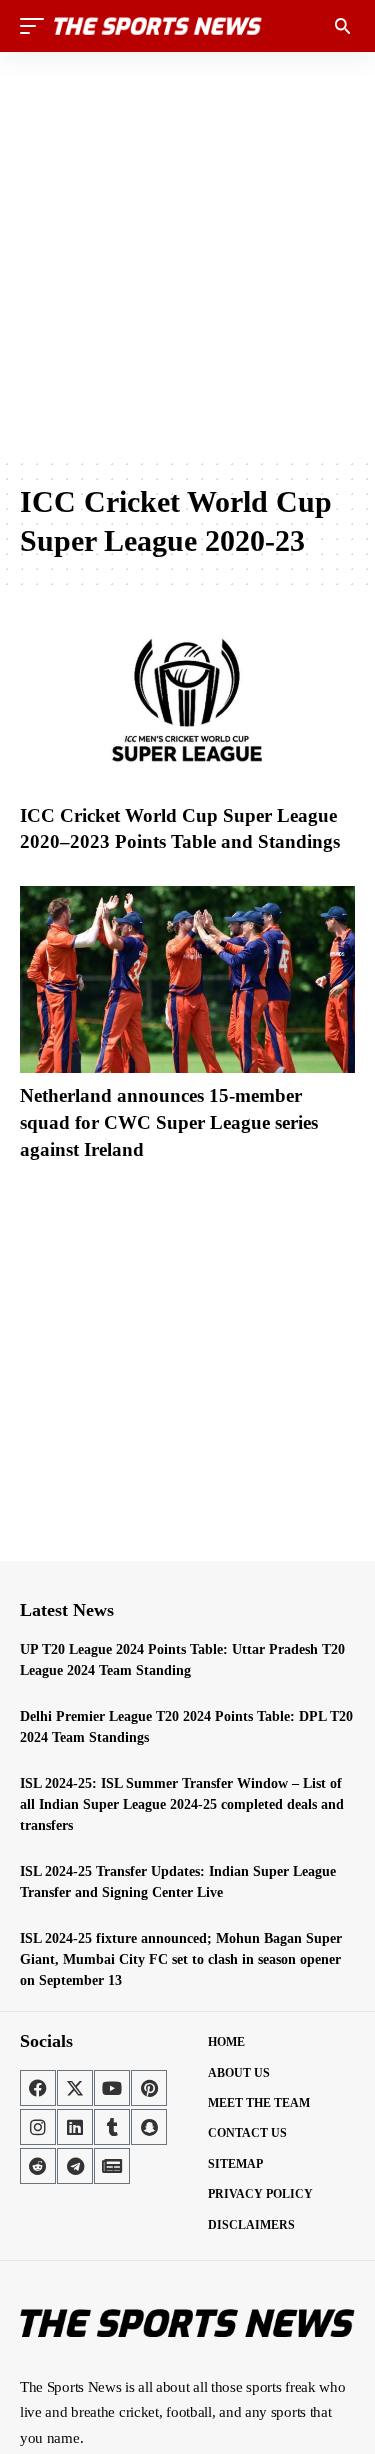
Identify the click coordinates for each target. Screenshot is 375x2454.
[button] (37, 26)
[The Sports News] (158, 26)
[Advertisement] (187, 254)
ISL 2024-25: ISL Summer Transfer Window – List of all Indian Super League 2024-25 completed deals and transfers (182, 1804)
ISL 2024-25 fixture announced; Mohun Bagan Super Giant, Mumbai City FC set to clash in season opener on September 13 (181, 1959)
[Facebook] (38, 2088)
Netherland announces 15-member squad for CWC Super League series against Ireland (169, 1122)
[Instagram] (38, 2127)
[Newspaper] (112, 2166)
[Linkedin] (75, 2127)
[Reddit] (38, 2166)
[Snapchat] (149, 2127)
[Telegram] (75, 2166)
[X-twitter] (75, 2088)
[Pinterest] (149, 2088)
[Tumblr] (112, 2127)
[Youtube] (112, 2088)
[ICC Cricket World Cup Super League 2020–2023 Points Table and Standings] (187, 699)
